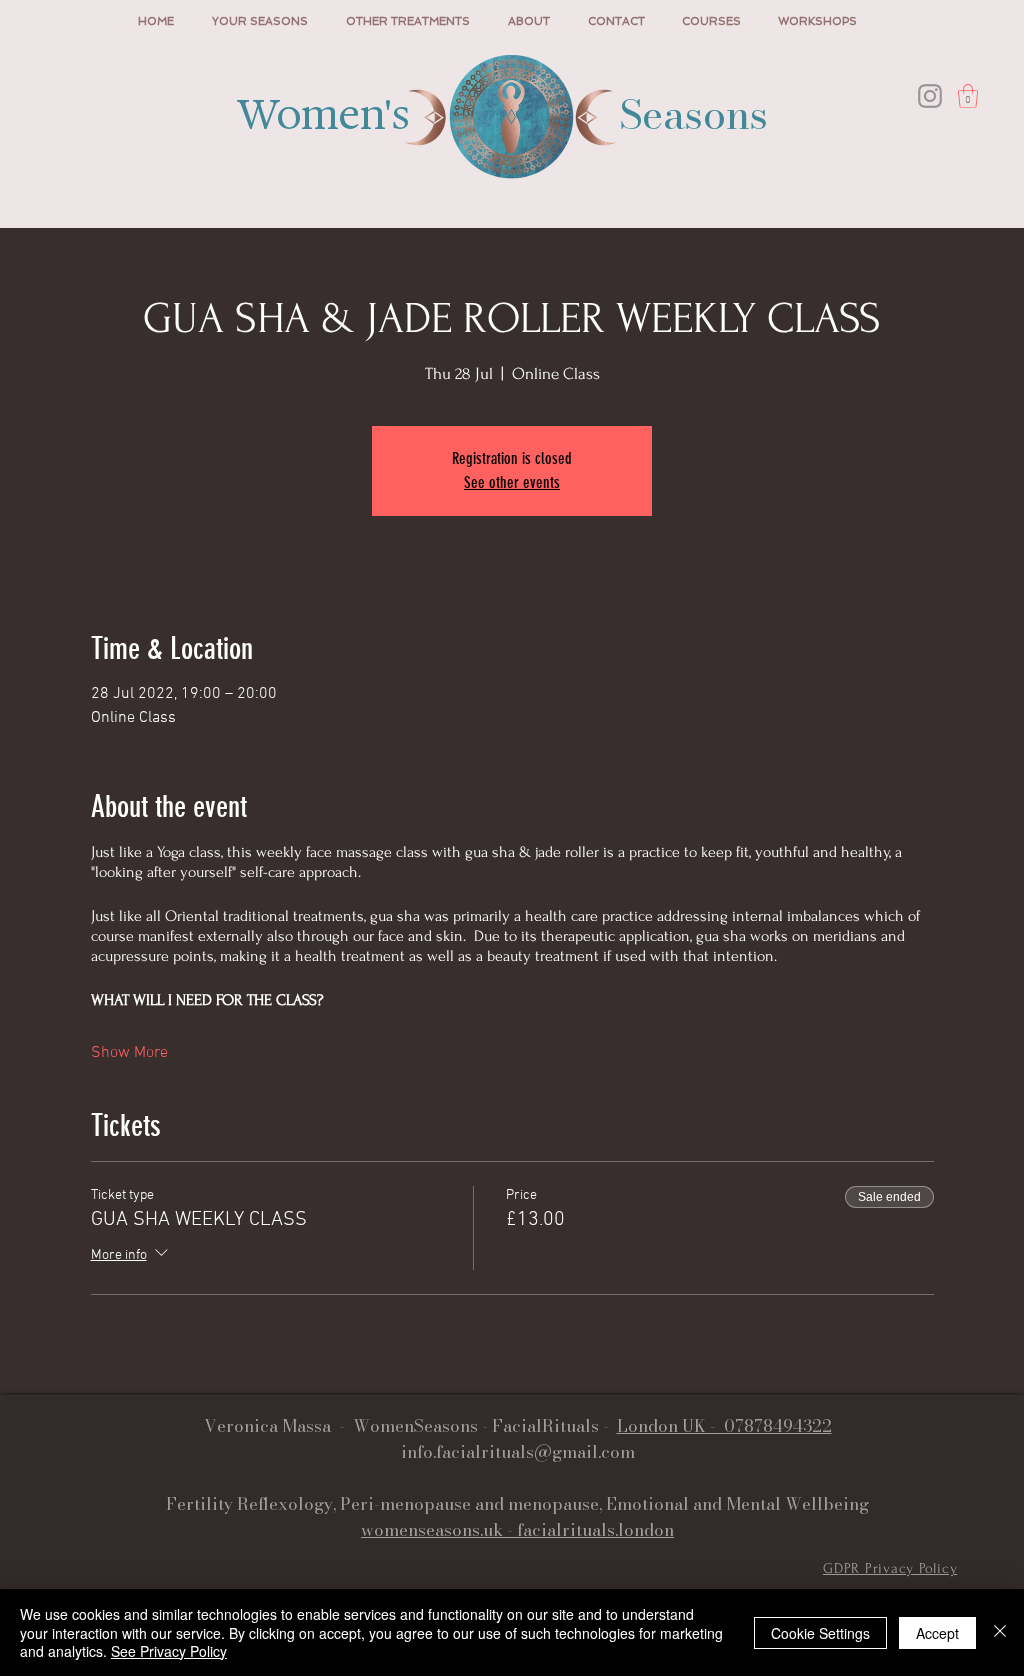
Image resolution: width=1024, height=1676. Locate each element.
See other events (512, 482)
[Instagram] (930, 96)
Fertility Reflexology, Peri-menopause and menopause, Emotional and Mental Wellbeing (517, 1504)
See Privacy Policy (169, 1651)
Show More (129, 1053)
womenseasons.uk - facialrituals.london (517, 1530)
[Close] (1000, 1632)
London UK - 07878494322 (724, 1426)
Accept (937, 1633)
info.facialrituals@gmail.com (518, 1452)
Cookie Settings (820, 1633)
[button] (968, 96)
